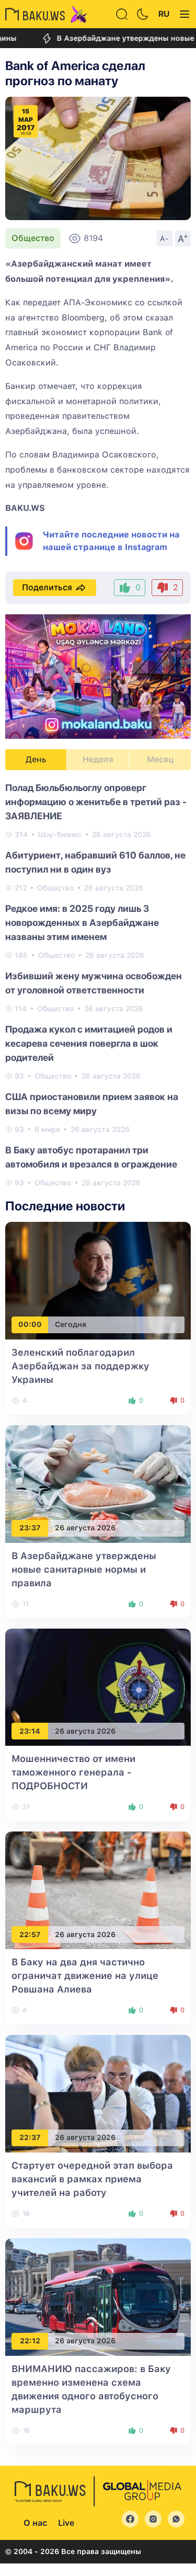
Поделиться (47, 587)
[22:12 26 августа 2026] (98, 2297)
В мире (47, 1129)
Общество (33, 238)
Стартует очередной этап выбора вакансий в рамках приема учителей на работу (92, 2179)
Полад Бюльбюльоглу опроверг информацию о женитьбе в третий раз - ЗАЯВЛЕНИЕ (96, 802)
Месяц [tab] (160, 759)
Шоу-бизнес (60, 834)
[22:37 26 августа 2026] (98, 2093)
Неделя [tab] (98, 759)
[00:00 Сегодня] (98, 1280)
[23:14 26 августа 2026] (98, 1686)
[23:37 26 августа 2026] (98, 1483)
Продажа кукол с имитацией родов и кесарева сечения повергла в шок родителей (89, 1043)
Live (66, 2523)
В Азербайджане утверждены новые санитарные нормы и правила (84, 1569)
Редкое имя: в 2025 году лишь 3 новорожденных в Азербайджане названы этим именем (82, 923)
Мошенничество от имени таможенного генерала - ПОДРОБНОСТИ (73, 1772)
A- (165, 238)
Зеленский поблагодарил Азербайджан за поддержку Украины (80, 1366)
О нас (35, 2523)
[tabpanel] (98, 984)
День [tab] (36, 759)
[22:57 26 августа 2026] (98, 1890)
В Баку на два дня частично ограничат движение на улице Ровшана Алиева (85, 1976)
